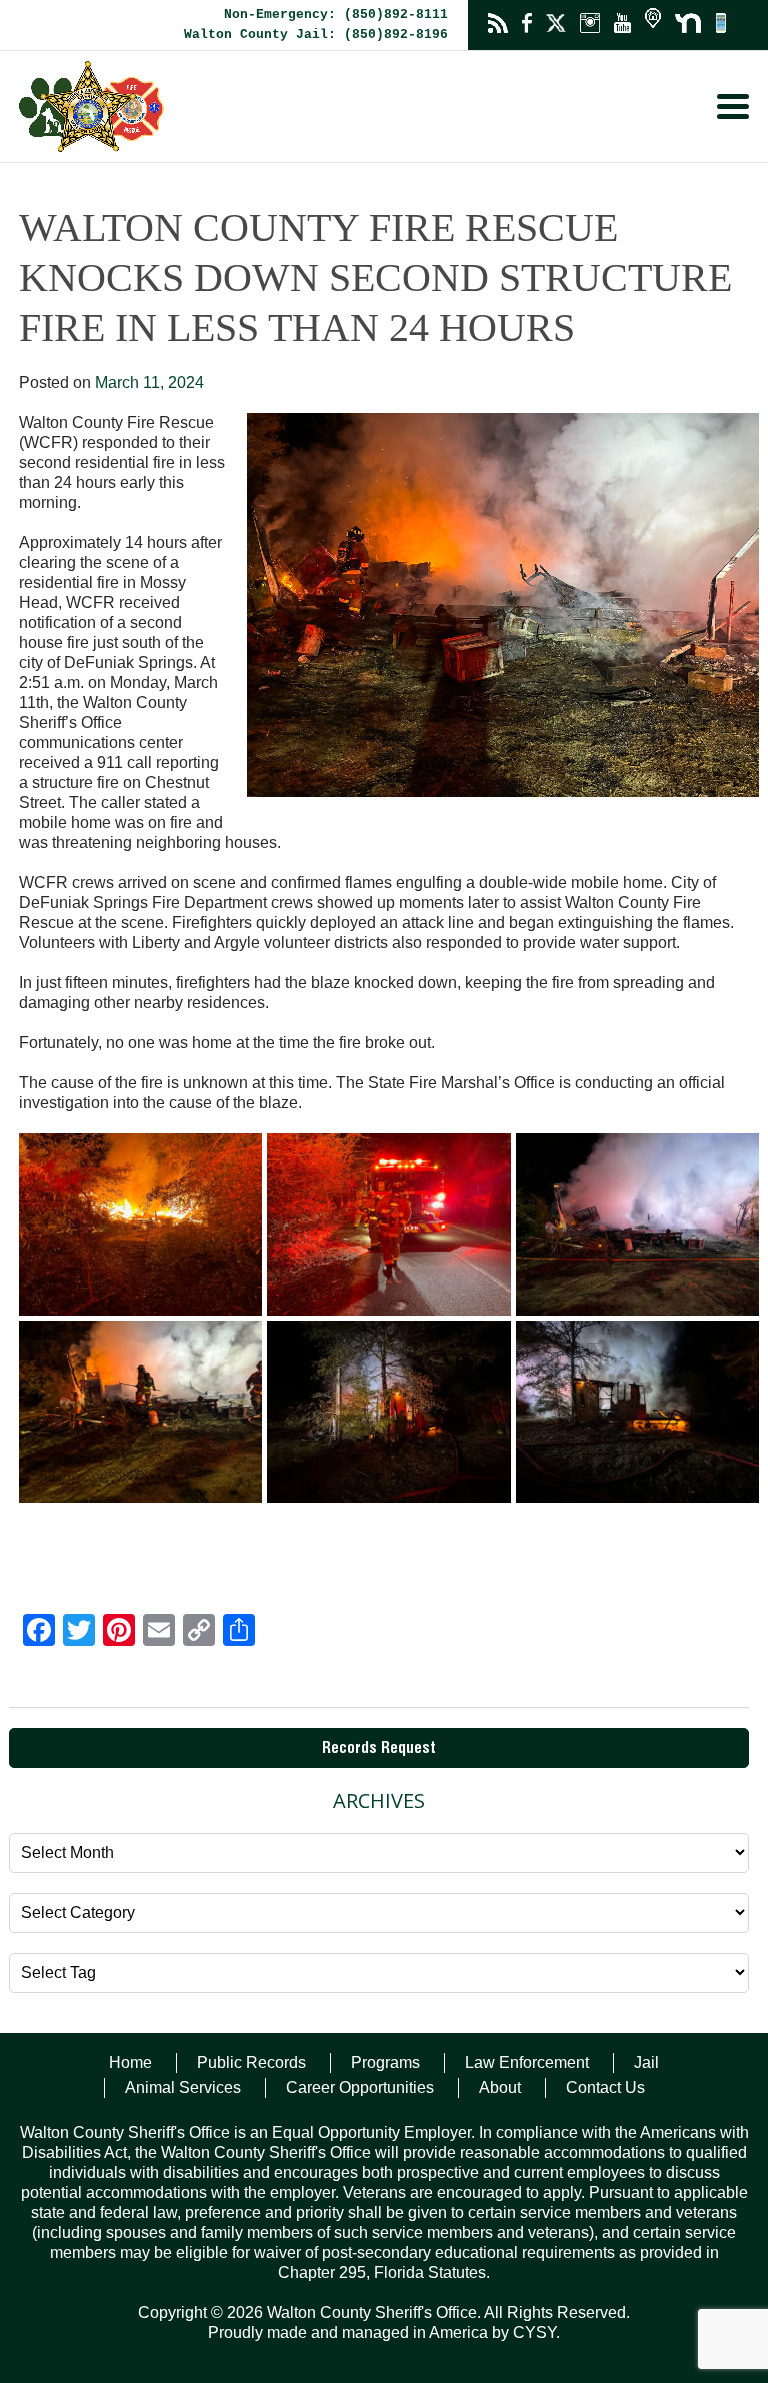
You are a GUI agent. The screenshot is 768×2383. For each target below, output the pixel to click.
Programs (385, 2062)
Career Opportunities (360, 2087)
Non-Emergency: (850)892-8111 (336, 14)
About (500, 2087)
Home (130, 2062)
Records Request (379, 1750)
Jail (646, 2062)
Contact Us (605, 2087)
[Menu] (733, 106)
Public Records (251, 2062)
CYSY (534, 2332)
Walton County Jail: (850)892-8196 (316, 34)
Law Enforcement (527, 2062)
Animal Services (183, 2087)
